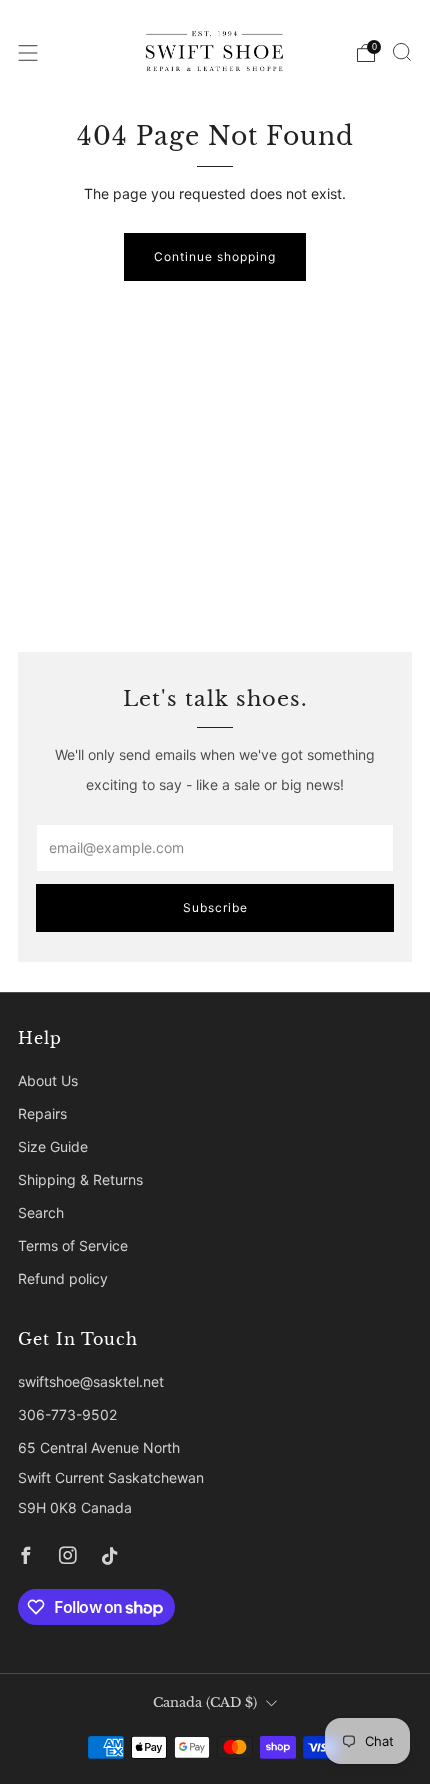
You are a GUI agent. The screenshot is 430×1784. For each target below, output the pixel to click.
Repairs (42, 1113)
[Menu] (28, 53)
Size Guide (53, 1146)
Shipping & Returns (80, 1179)
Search (41, 1212)
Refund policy (63, 1278)
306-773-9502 (67, 1414)
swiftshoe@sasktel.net (91, 1381)
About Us (48, 1080)
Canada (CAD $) (205, 1702)
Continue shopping (215, 256)
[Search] (402, 52)
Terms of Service (73, 1245)
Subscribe (215, 907)
